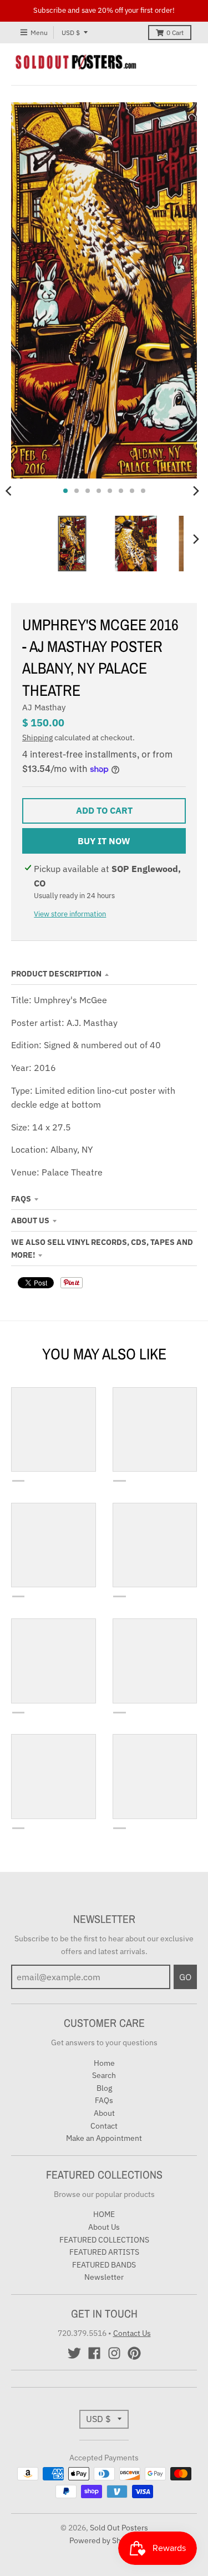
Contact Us (132, 2333)
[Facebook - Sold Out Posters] (94, 2353)
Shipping (37, 738)
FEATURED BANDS (104, 2265)
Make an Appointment (104, 2138)
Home (104, 2063)
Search (104, 2075)
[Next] (196, 491)
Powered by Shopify (104, 2540)
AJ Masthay (44, 707)
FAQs (21, 1199)
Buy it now (104, 841)
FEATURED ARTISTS (104, 2252)
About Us (30, 1220)
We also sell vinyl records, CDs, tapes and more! (102, 1248)
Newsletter (104, 2277)
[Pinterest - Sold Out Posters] (134, 2353)
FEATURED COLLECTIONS (104, 2240)
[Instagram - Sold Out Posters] (114, 2353)
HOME (104, 2214)
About (104, 2113)
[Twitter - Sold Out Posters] (74, 2353)
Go (185, 1977)
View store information (70, 914)
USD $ (71, 33)
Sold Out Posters (119, 2528)
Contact (104, 2126)
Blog (104, 2088)
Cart (175, 33)
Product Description (56, 974)
